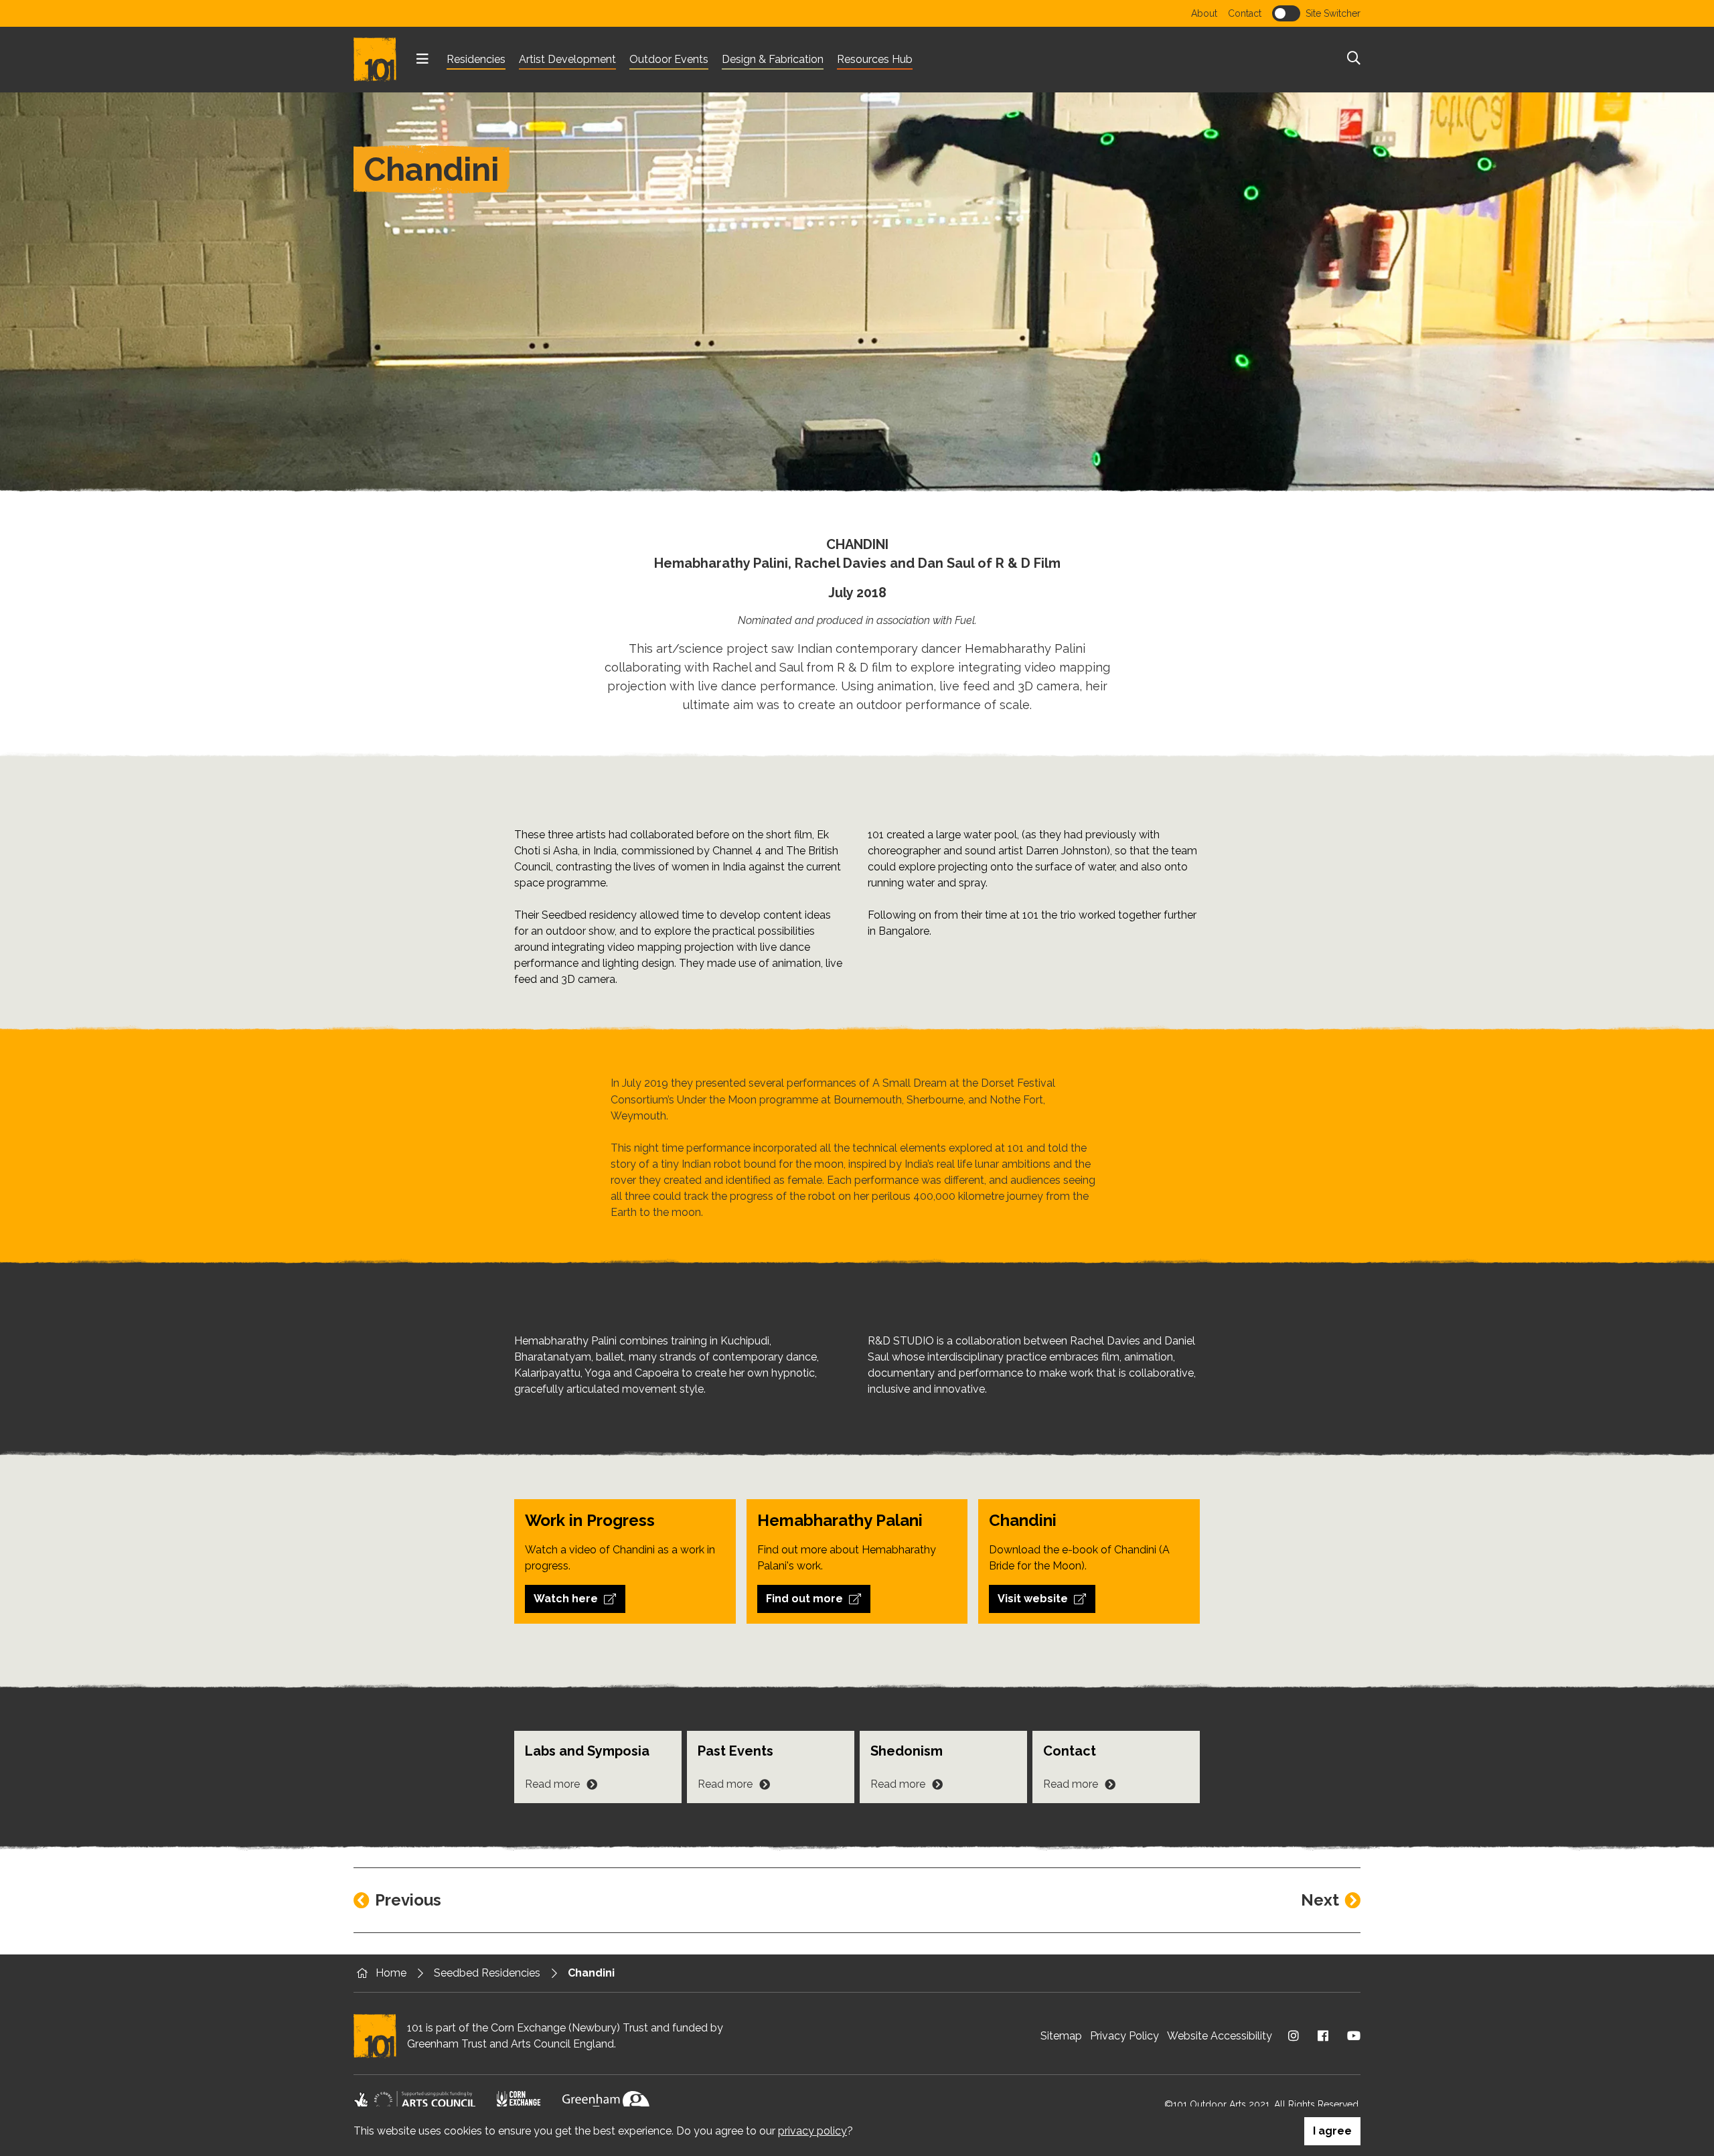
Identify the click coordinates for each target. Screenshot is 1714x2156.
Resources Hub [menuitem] (875, 59)
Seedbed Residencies (487, 1973)
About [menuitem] (1204, 13)
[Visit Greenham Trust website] (606, 2104)
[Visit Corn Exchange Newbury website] (519, 2104)
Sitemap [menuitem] (1061, 2036)
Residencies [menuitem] (476, 59)
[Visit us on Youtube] (1354, 2036)
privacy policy (812, 2131)
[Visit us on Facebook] (1323, 2036)
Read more (552, 1784)
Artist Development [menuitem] (567, 59)
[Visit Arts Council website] (414, 2104)
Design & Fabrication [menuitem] (773, 59)
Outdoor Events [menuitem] (669, 59)
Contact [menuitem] (1245, 13)
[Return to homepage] (380, 60)
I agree (1332, 2131)
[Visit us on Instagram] (1294, 2036)
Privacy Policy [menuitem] (1124, 2036)
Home (391, 1973)
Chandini (591, 1973)
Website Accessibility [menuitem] (1220, 2036)
